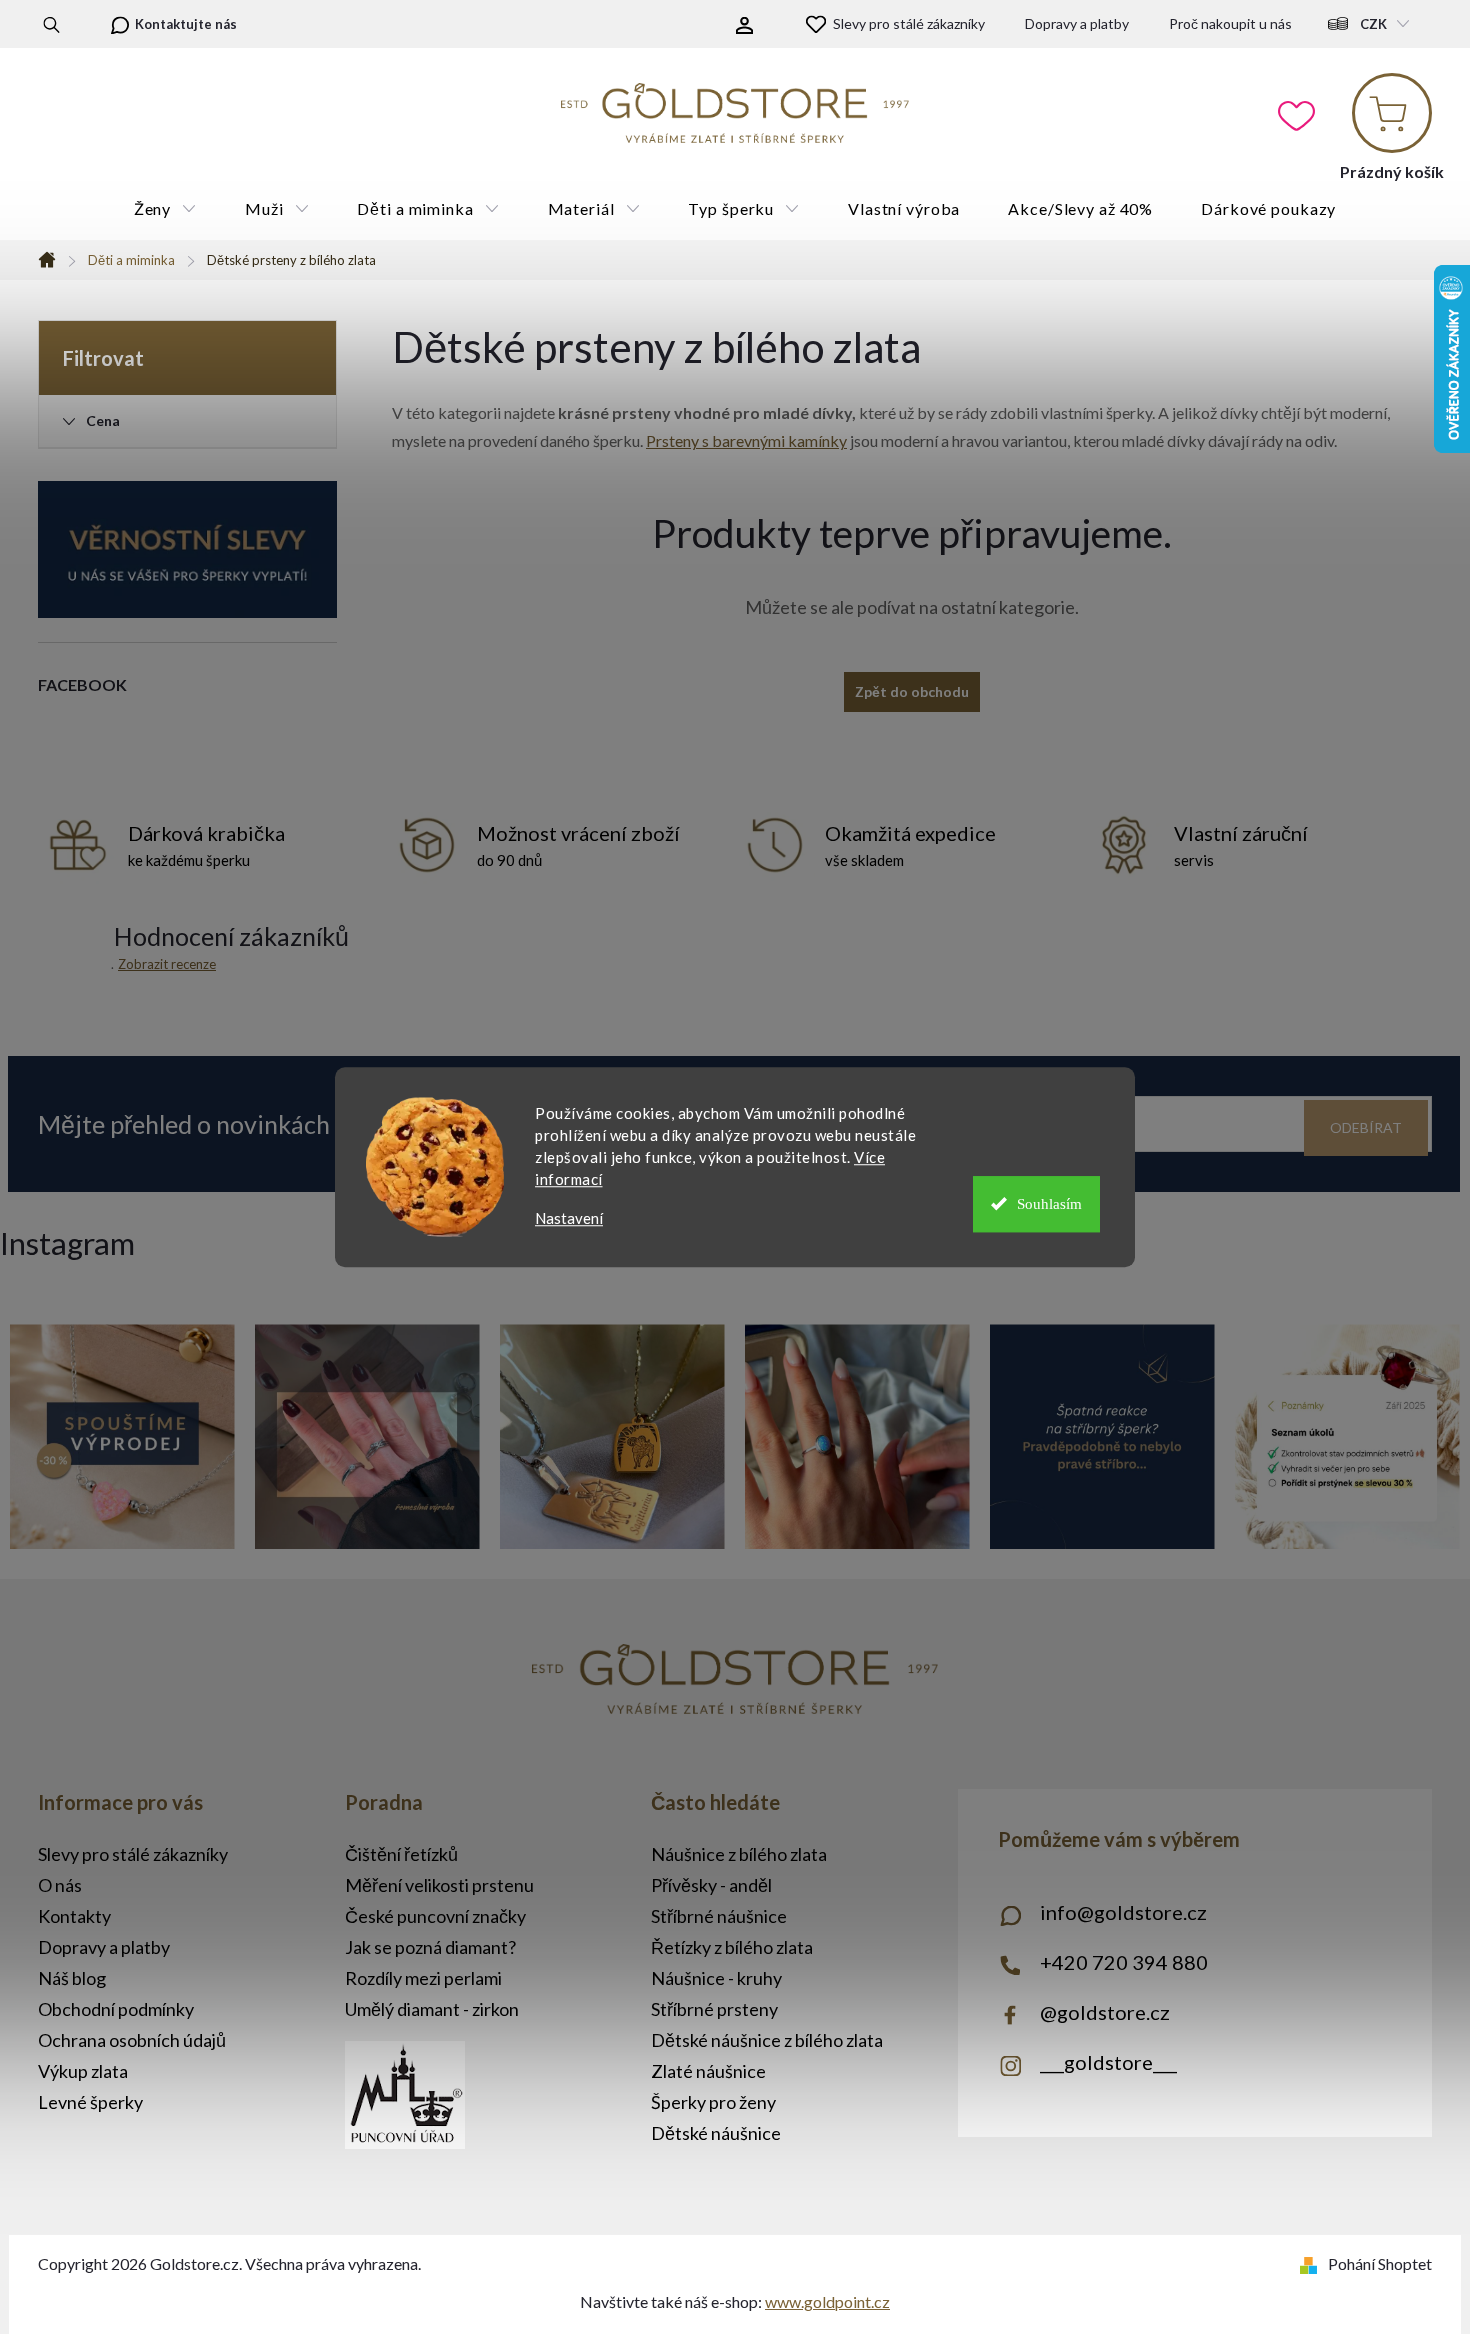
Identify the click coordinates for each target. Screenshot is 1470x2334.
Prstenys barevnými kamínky (746, 440)
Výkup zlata (83, 2071)
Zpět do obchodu (912, 691)
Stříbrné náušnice (719, 1916)
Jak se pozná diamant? (430, 1947)
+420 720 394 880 (1124, 1962)
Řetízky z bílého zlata (732, 1947)
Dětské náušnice (716, 2133)
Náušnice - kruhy (716, 1978)
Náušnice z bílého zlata (739, 1854)
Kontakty (74, 1916)
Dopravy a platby (1077, 23)
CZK (1373, 24)
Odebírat (1366, 1127)
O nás (60, 1885)
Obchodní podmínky (116, 2009)
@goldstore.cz (1105, 2012)
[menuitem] (165, 209)
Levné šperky (90, 2102)
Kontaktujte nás (186, 24)
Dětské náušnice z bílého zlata (767, 2040)
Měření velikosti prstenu (439, 1885)
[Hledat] (51, 24)
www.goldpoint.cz (827, 2301)
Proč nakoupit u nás (1230, 23)
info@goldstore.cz (1123, 1912)
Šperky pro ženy (713, 2102)
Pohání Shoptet (1380, 2263)
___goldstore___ (1108, 2062)
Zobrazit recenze (167, 964)
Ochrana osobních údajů (132, 2040)
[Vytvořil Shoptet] (1312, 2263)
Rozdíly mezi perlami (423, 1978)
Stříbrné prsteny (714, 2009)
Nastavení (569, 1218)
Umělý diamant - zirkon (432, 2009)
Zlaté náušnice (708, 2071)
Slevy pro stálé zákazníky (909, 23)
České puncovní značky (435, 1916)
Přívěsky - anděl (711, 1885)
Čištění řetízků (401, 1854)
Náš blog (72, 1978)
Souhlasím (1049, 1204)
